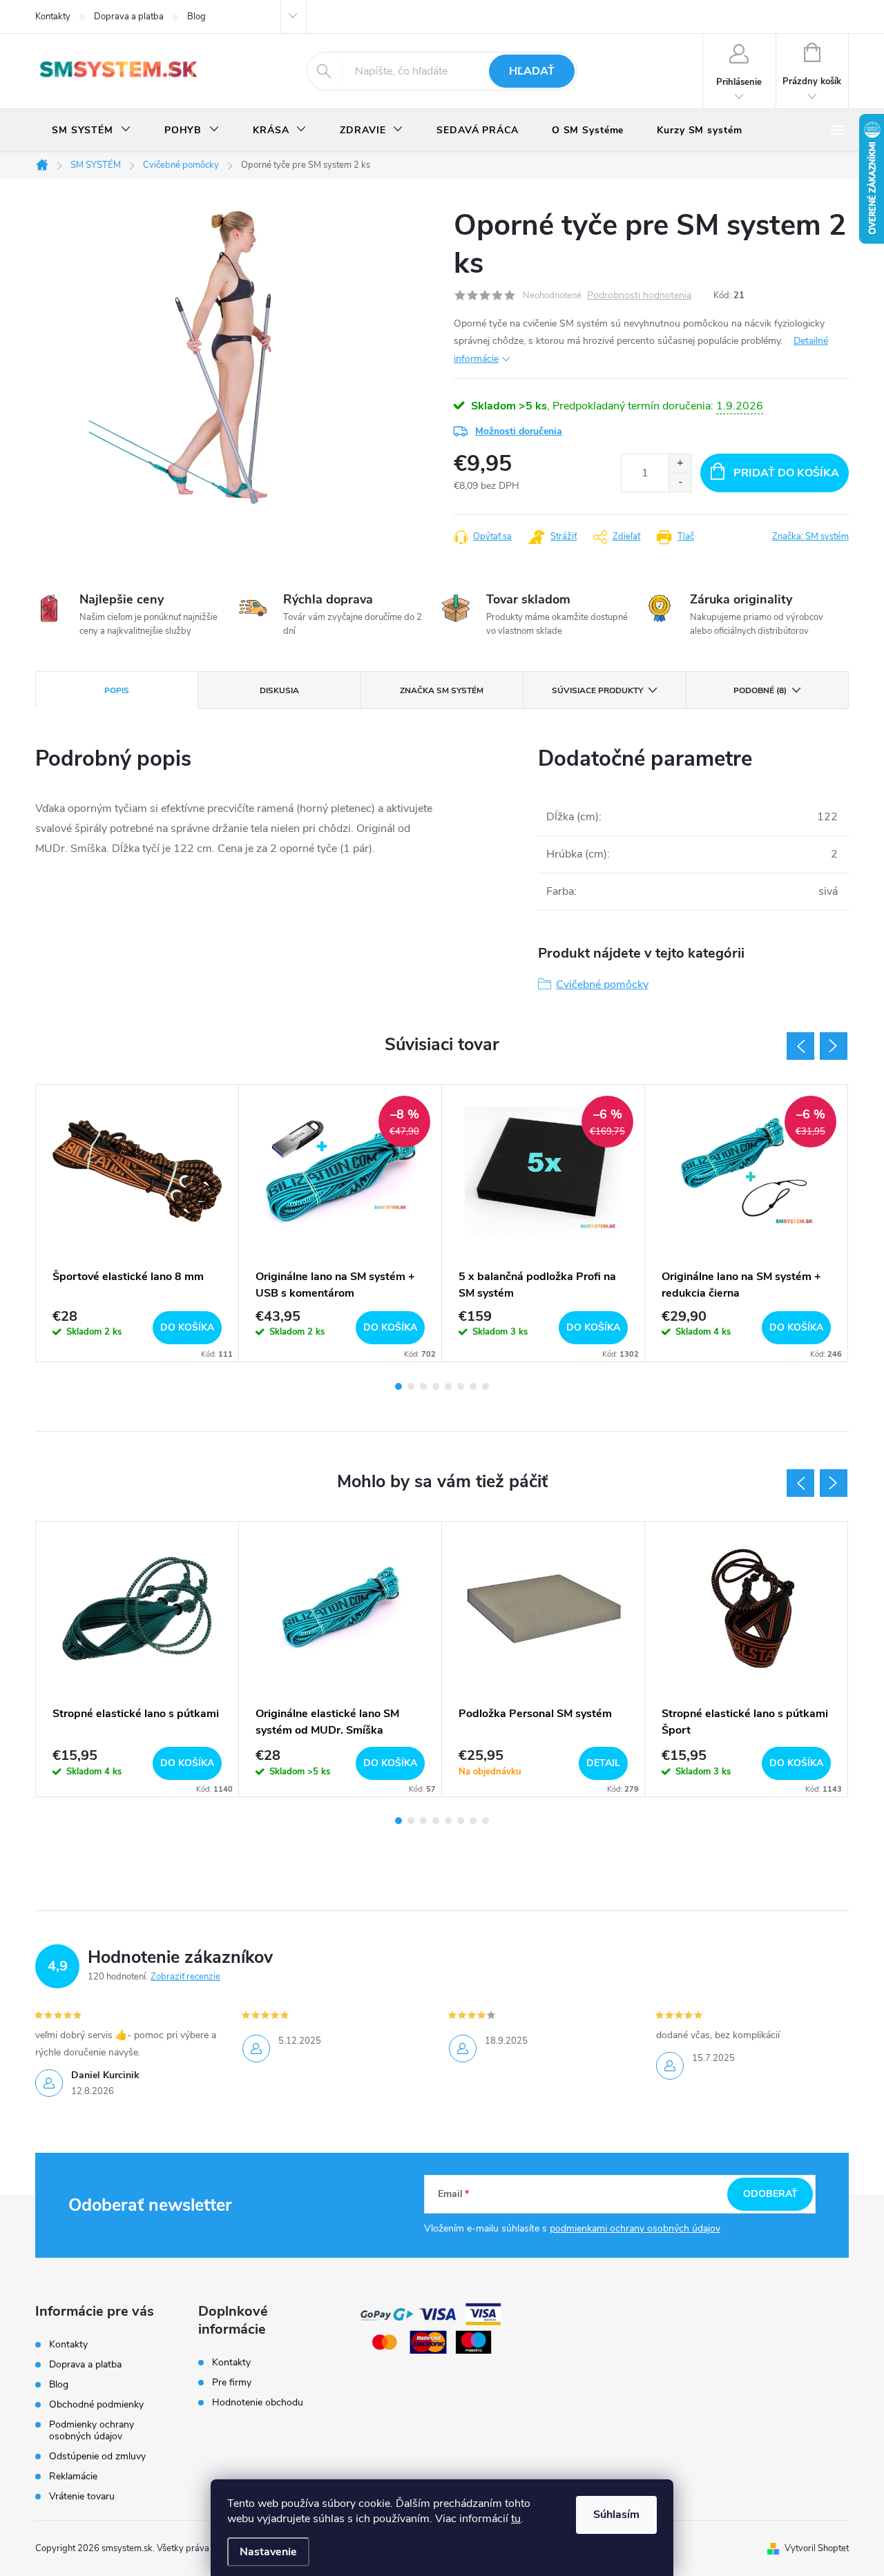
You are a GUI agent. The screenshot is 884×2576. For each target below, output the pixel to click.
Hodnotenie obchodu (258, 2403)
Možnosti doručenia (519, 431)
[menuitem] (92, 130)
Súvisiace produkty (597, 690)
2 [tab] (411, 1386)
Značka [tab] (442, 690)
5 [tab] (448, 1386)
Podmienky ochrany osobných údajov (92, 2430)
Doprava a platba (129, 17)
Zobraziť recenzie (185, 1977)
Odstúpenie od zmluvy (97, 2456)
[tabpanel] (137, 1223)
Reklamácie (73, 2476)
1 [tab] (398, 1386)
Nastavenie (268, 2552)
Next (834, 1046)
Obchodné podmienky (96, 2404)
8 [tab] (486, 1386)
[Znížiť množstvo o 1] (680, 482)
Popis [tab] (117, 690)
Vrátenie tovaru (82, 2496)
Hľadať (532, 71)
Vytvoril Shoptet (817, 2548)
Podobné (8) (760, 690)
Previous (800, 1046)
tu (516, 2519)
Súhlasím (616, 2515)
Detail (603, 1763)
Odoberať (770, 2194)
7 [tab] (473, 1386)
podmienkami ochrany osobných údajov (635, 2228)
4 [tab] (436, 1386)
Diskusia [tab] (279, 690)
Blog (196, 17)
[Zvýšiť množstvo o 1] (680, 464)
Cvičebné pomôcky (602, 985)
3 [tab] (423, 1386)
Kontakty (53, 17)
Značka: (810, 536)
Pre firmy (232, 2383)
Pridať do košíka (786, 473)
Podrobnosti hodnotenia (639, 296)
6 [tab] (461, 1386)
